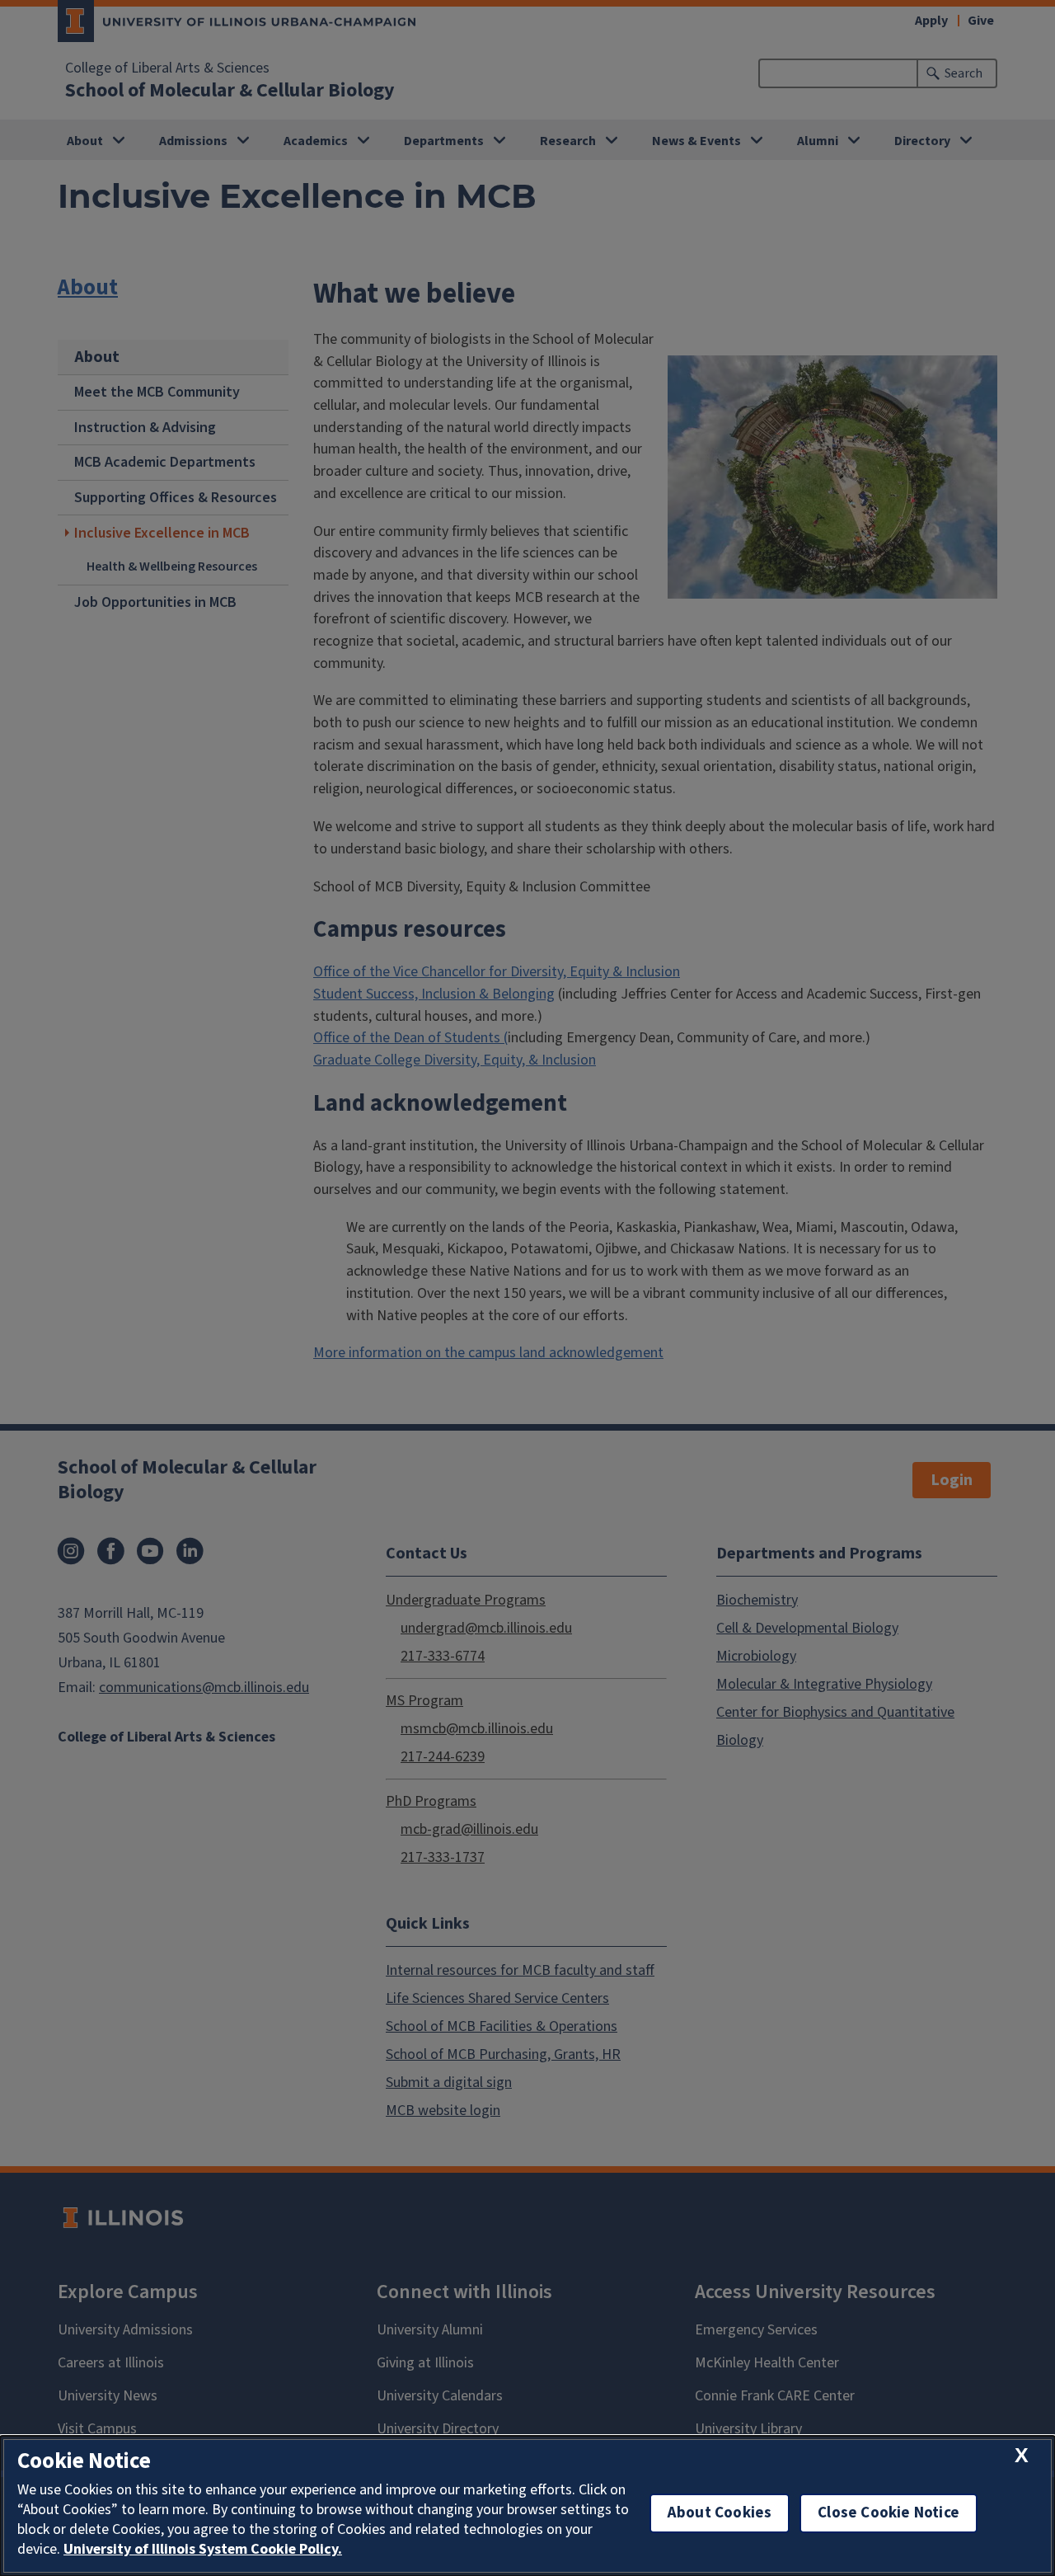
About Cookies (720, 2513)
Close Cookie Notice (889, 2513)
